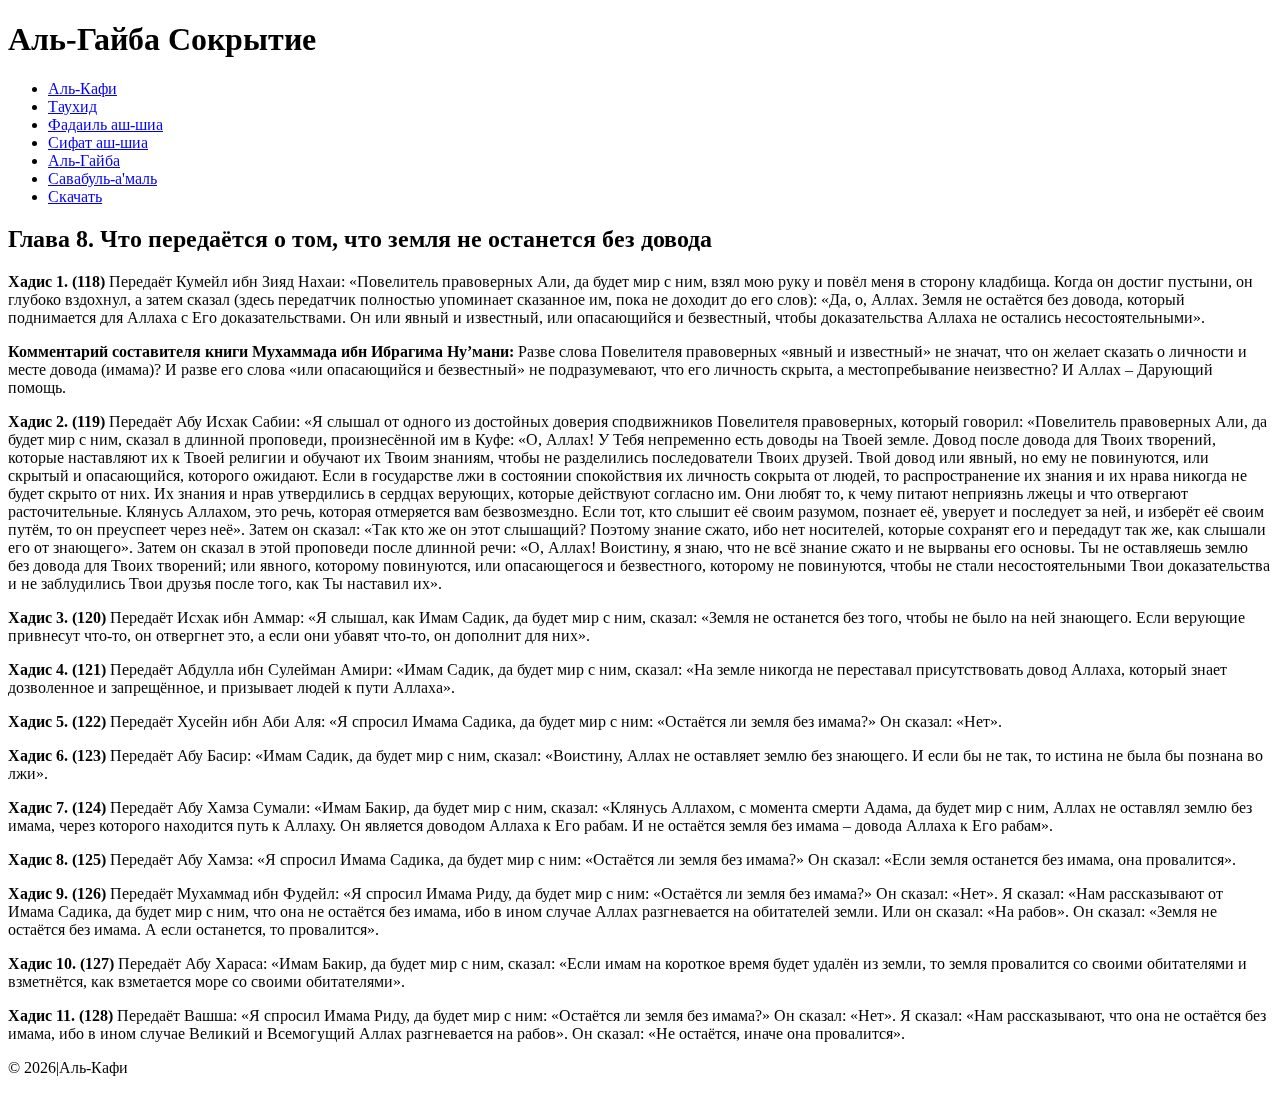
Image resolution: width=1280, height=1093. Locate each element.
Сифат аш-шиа (98, 142)
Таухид (72, 106)
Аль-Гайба (84, 160)
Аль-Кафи (82, 88)
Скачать (75, 196)
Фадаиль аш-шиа (105, 124)
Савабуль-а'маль (102, 178)
